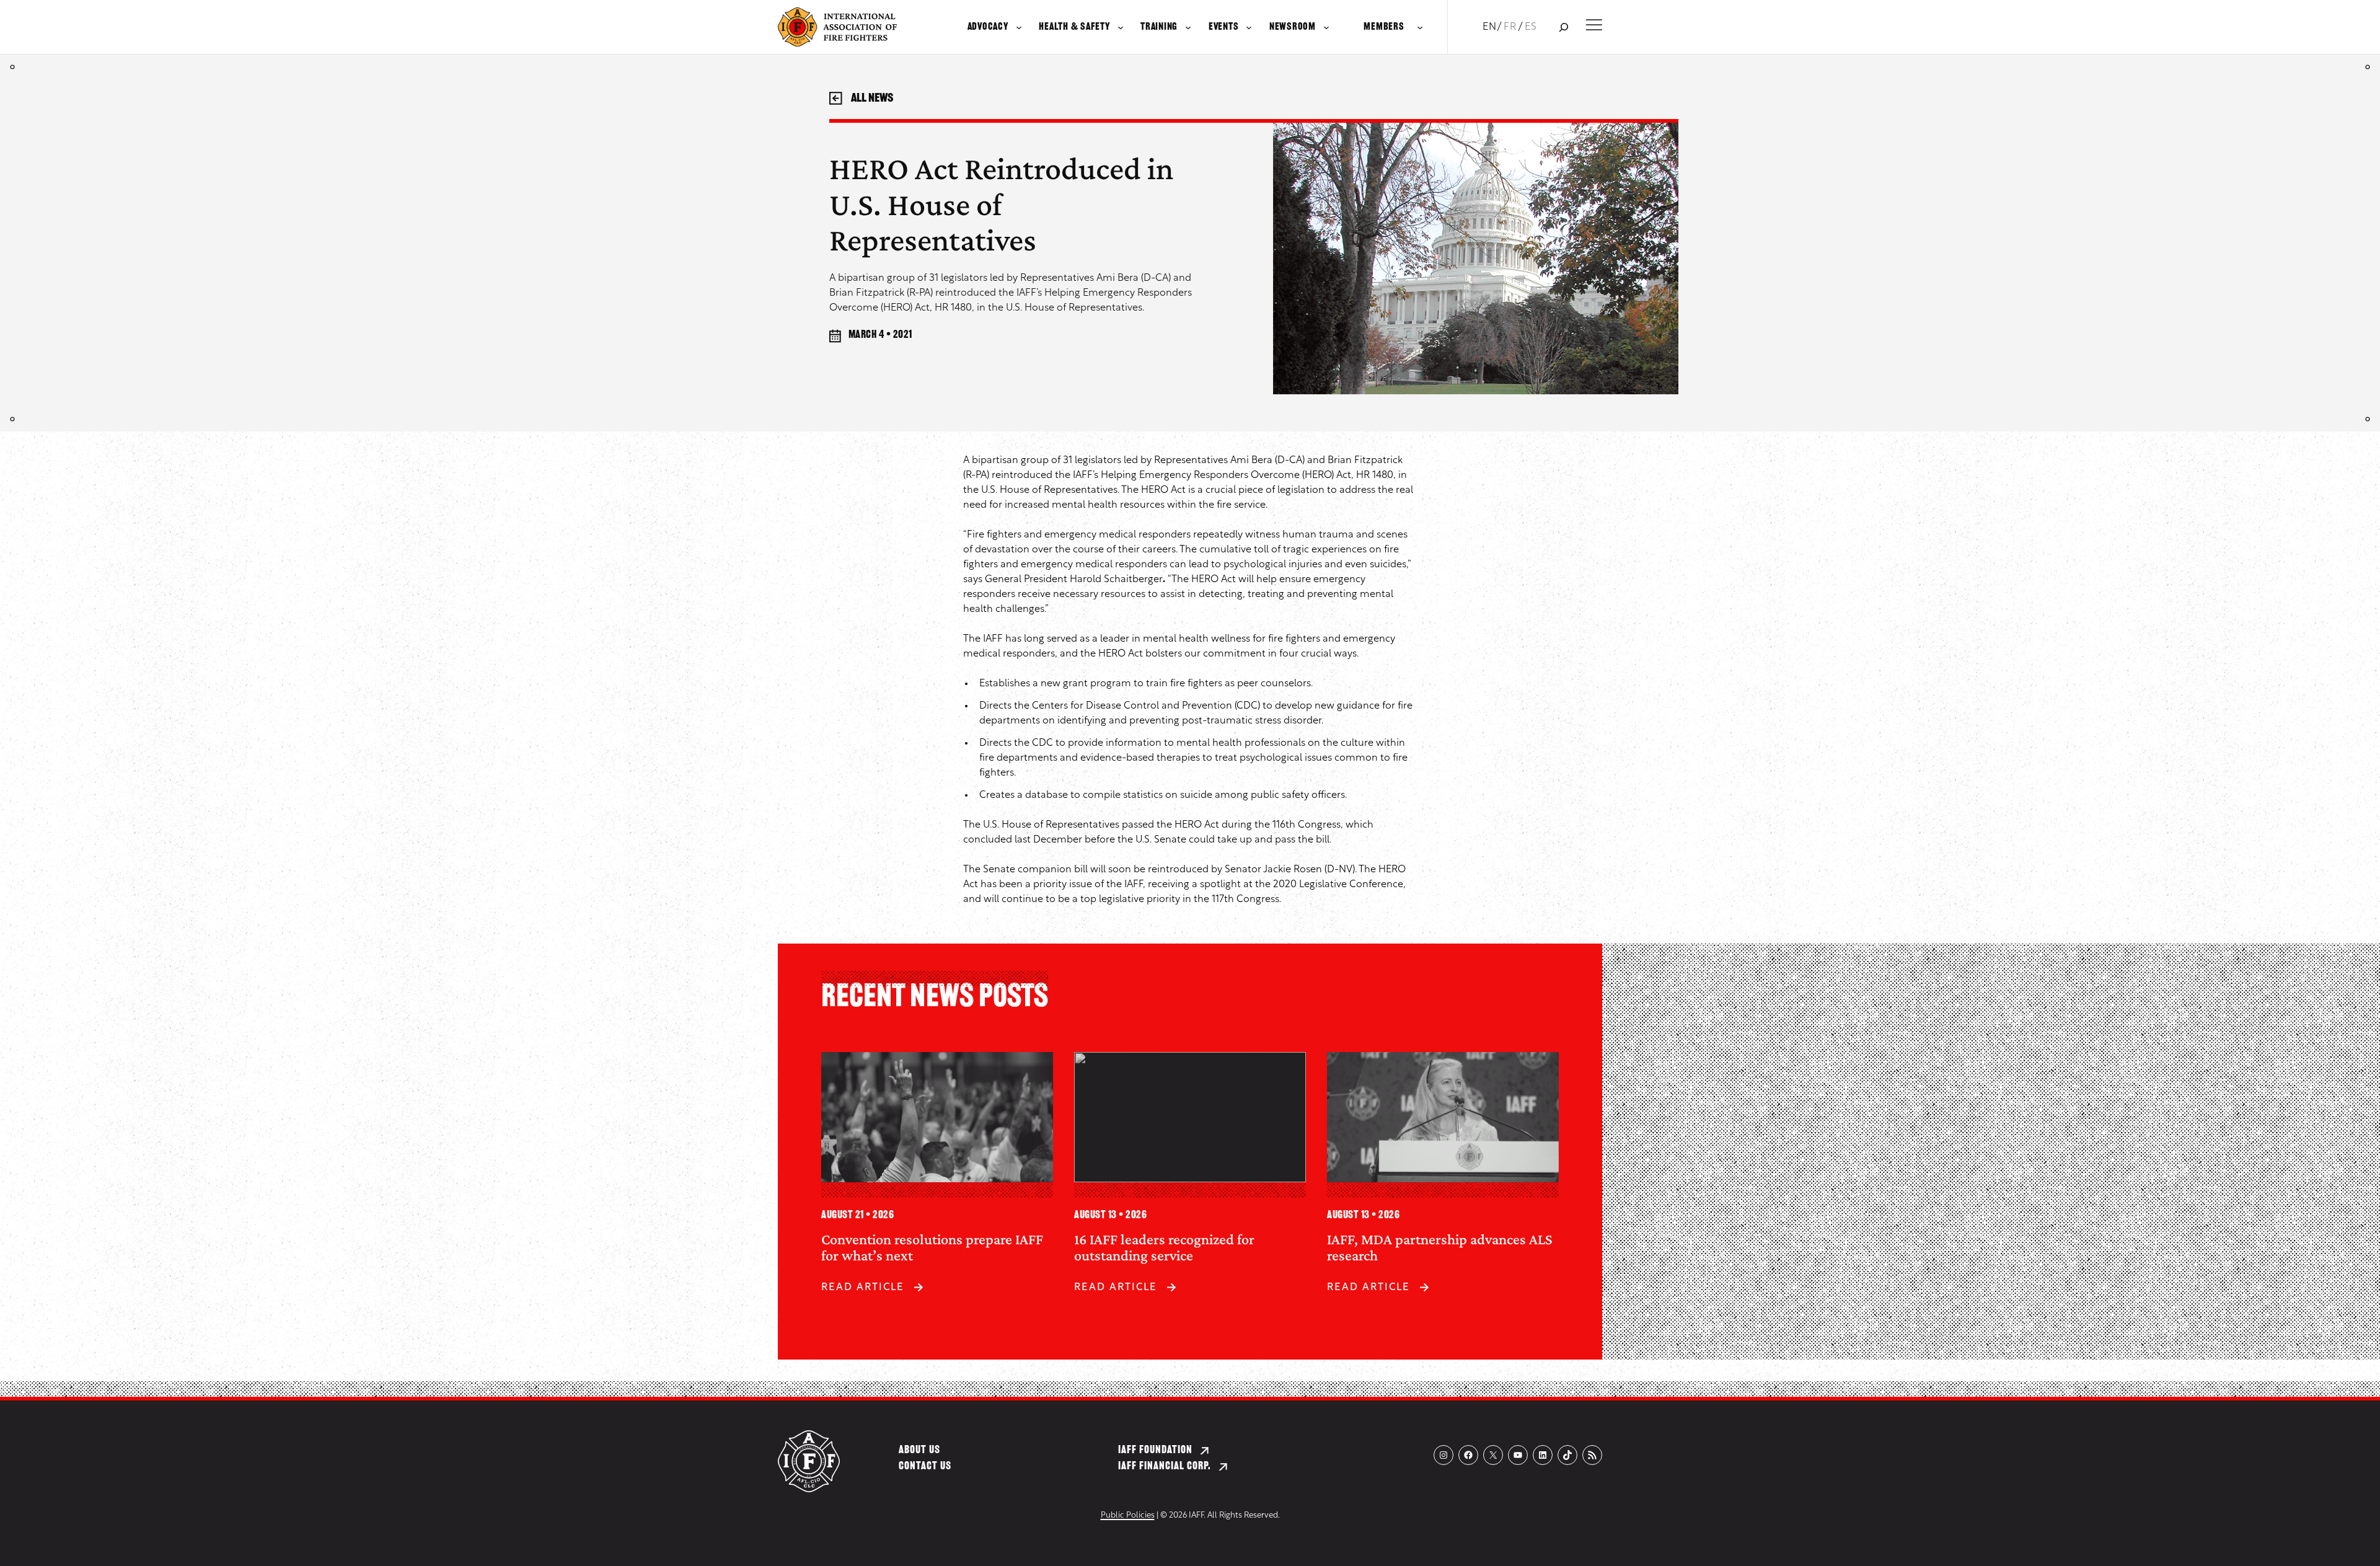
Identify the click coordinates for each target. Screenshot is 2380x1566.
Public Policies (1128, 1515)
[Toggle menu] (1594, 25)
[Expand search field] (1563, 27)
